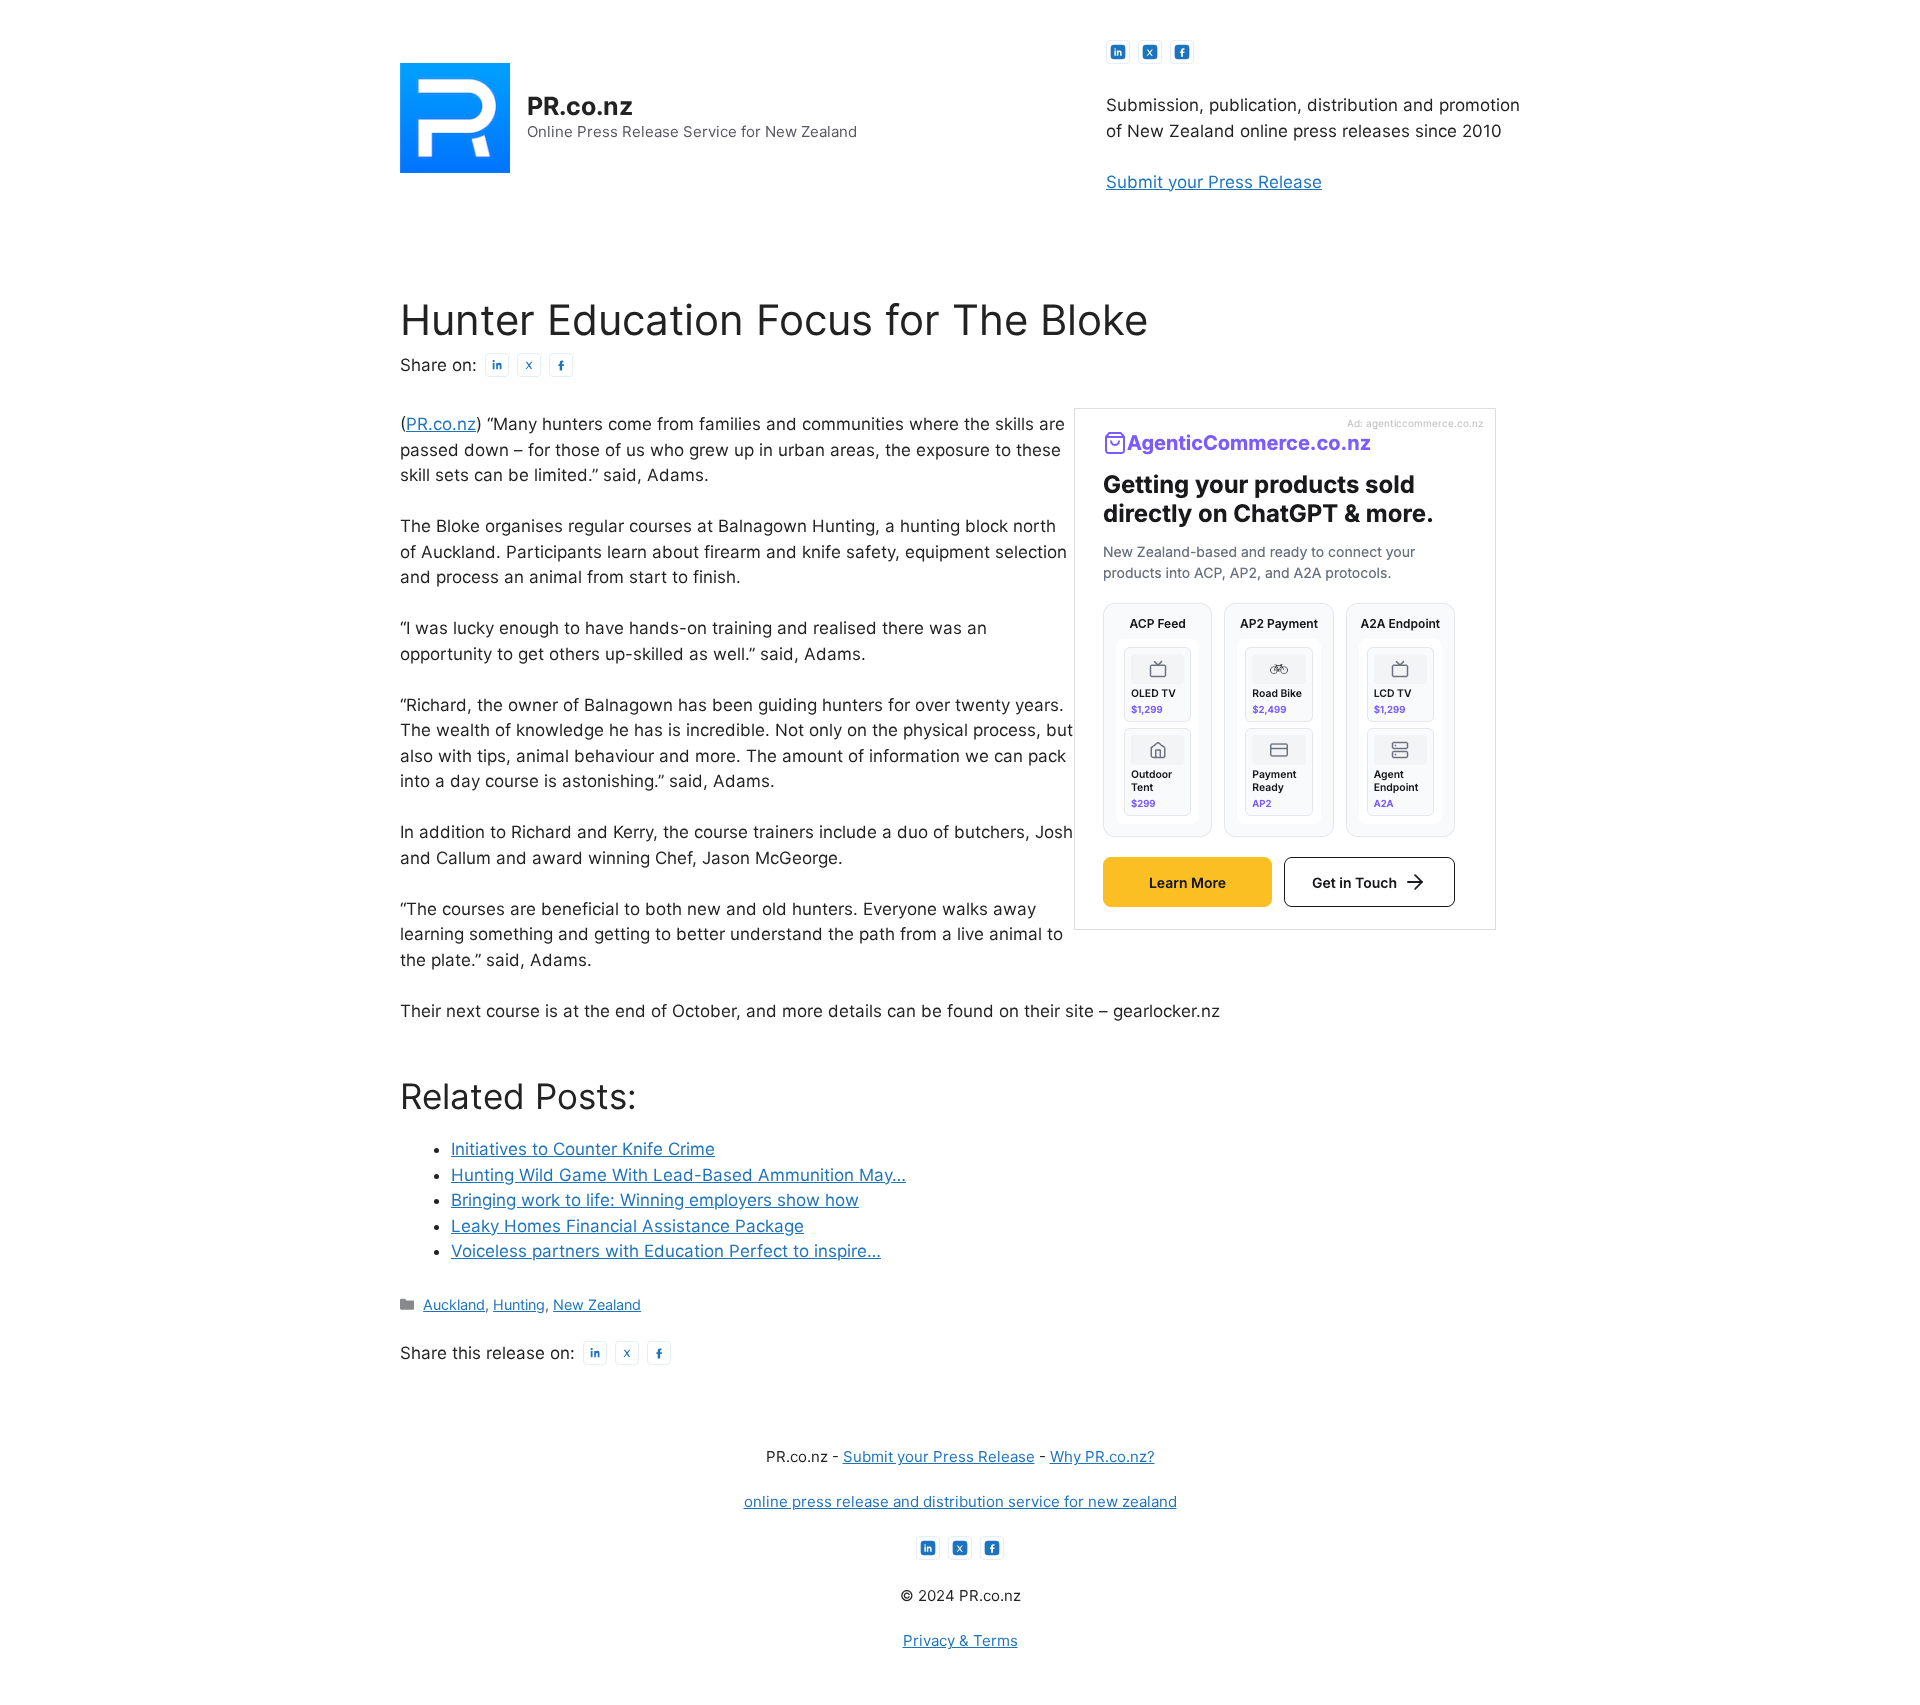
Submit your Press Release (1214, 182)
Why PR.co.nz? (1102, 1456)
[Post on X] (529, 365)
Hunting (519, 1304)
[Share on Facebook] (561, 365)
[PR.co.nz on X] (1150, 52)
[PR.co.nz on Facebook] (1182, 52)
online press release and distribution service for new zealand (960, 1501)
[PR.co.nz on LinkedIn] (1118, 52)
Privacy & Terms (960, 1640)
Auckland (454, 1304)
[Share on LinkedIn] (497, 365)
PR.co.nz (580, 106)
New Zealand (597, 1304)
